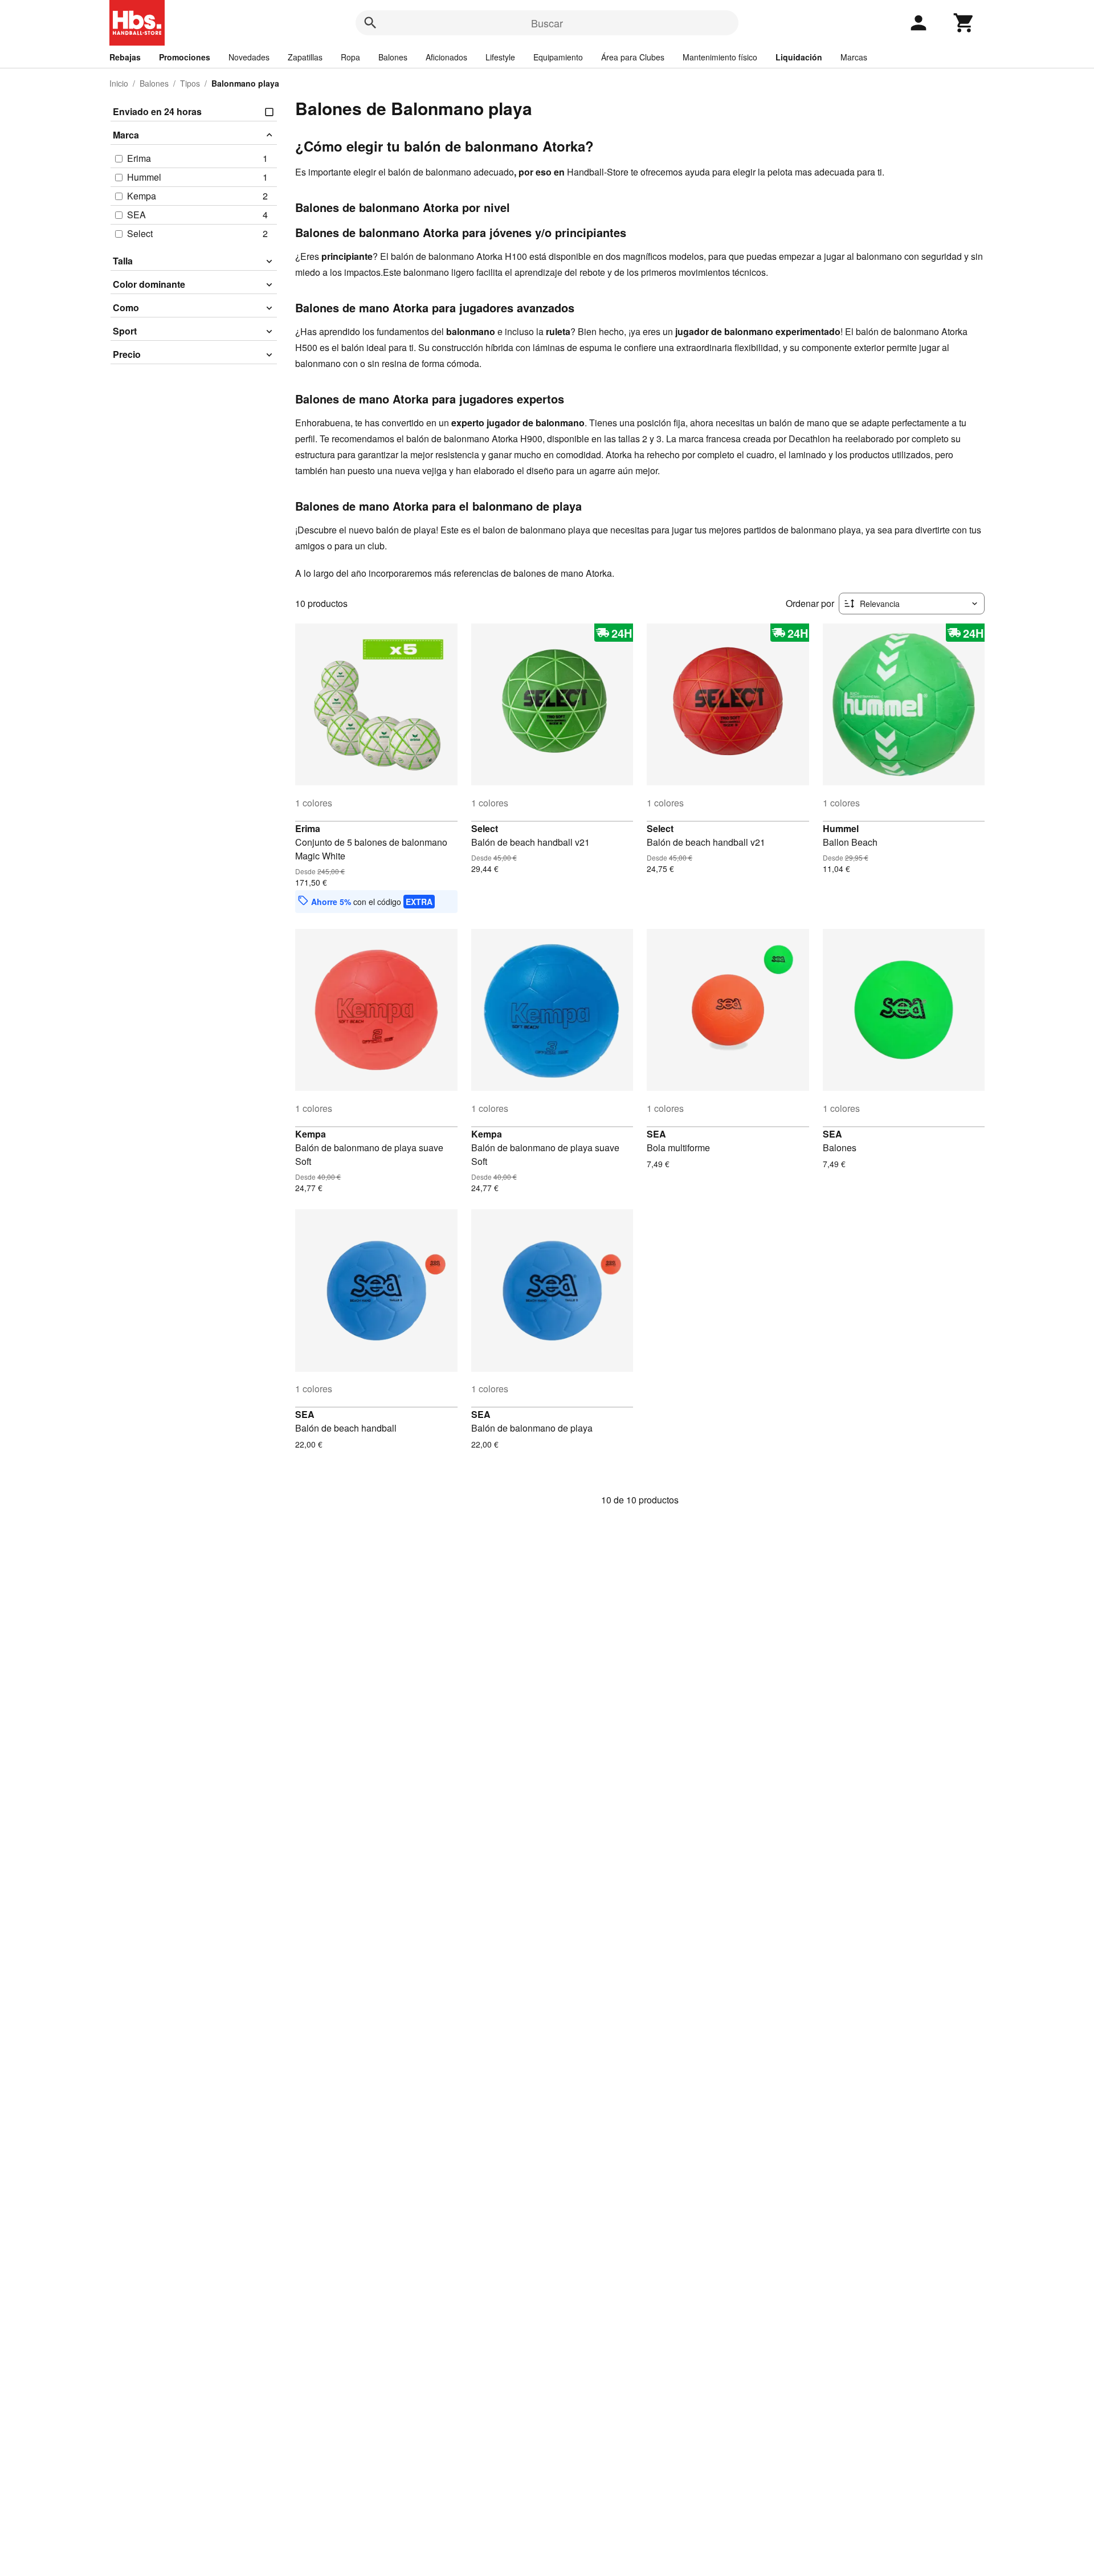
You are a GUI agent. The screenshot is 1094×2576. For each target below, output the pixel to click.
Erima (308, 828)
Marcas (854, 57)
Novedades (249, 57)
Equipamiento (558, 57)
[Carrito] (964, 23)
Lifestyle (500, 57)
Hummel (841, 828)
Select (485, 828)
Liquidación (799, 57)
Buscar (547, 23)
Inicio (119, 83)
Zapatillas (305, 57)
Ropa (350, 57)
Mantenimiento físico (720, 57)
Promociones (185, 57)
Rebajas (125, 57)
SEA (656, 1134)
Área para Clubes (633, 57)
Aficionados (446, 57)
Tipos (190, 83)
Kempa (311, 1134)
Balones (393, 57)
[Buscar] (370, 23)
